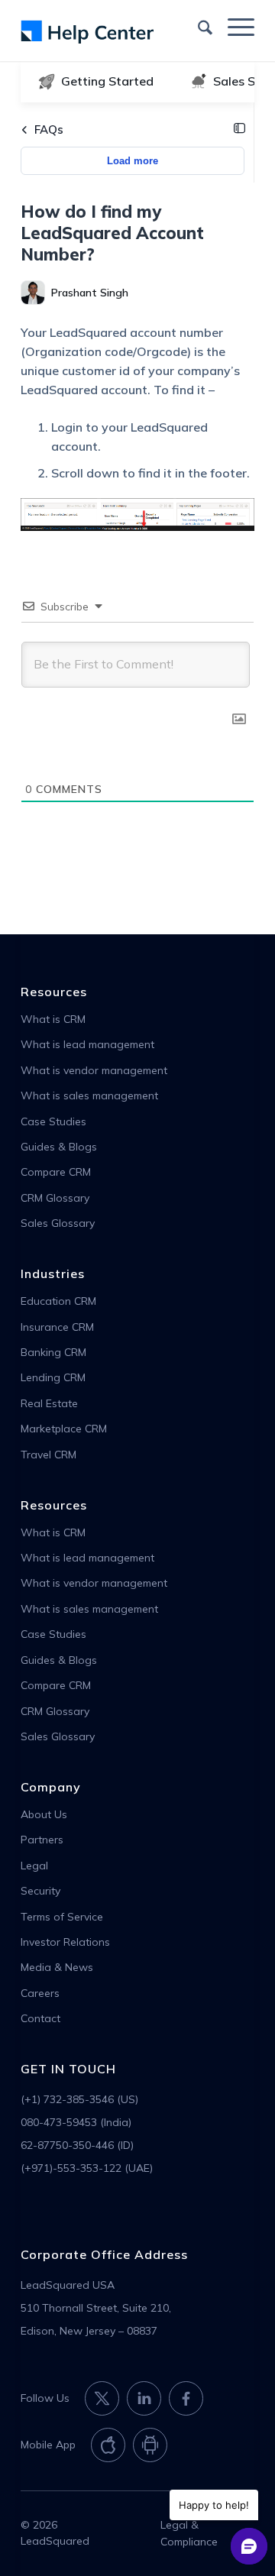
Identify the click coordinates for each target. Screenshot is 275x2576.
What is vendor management (94, 1070)
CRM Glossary (55, 1198)
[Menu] (233, 26)
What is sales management (89, 1095)
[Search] (197, 26)
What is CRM (53, 1019)
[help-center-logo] (114, 31)
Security (40, 1891)
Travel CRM (49, 1455)
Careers (40, 1993)
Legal (34, 1866)
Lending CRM (53, 1377)
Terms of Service (62, 1917)
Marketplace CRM (64, 1429)
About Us (44, 1814)
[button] (239, 129)
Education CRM (58, 1301)
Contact (40, 2018)
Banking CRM (53, 1352)
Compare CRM (56, 1172)
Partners (42, 1840)
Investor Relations (65, 1942)
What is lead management (87, 1044)
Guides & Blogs (59, 1147)
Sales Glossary (58, 1223)
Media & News (57, 1967)
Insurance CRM (57, 1327)
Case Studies (53, 1121)
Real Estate (49, 1403)
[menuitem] (197, 26)
